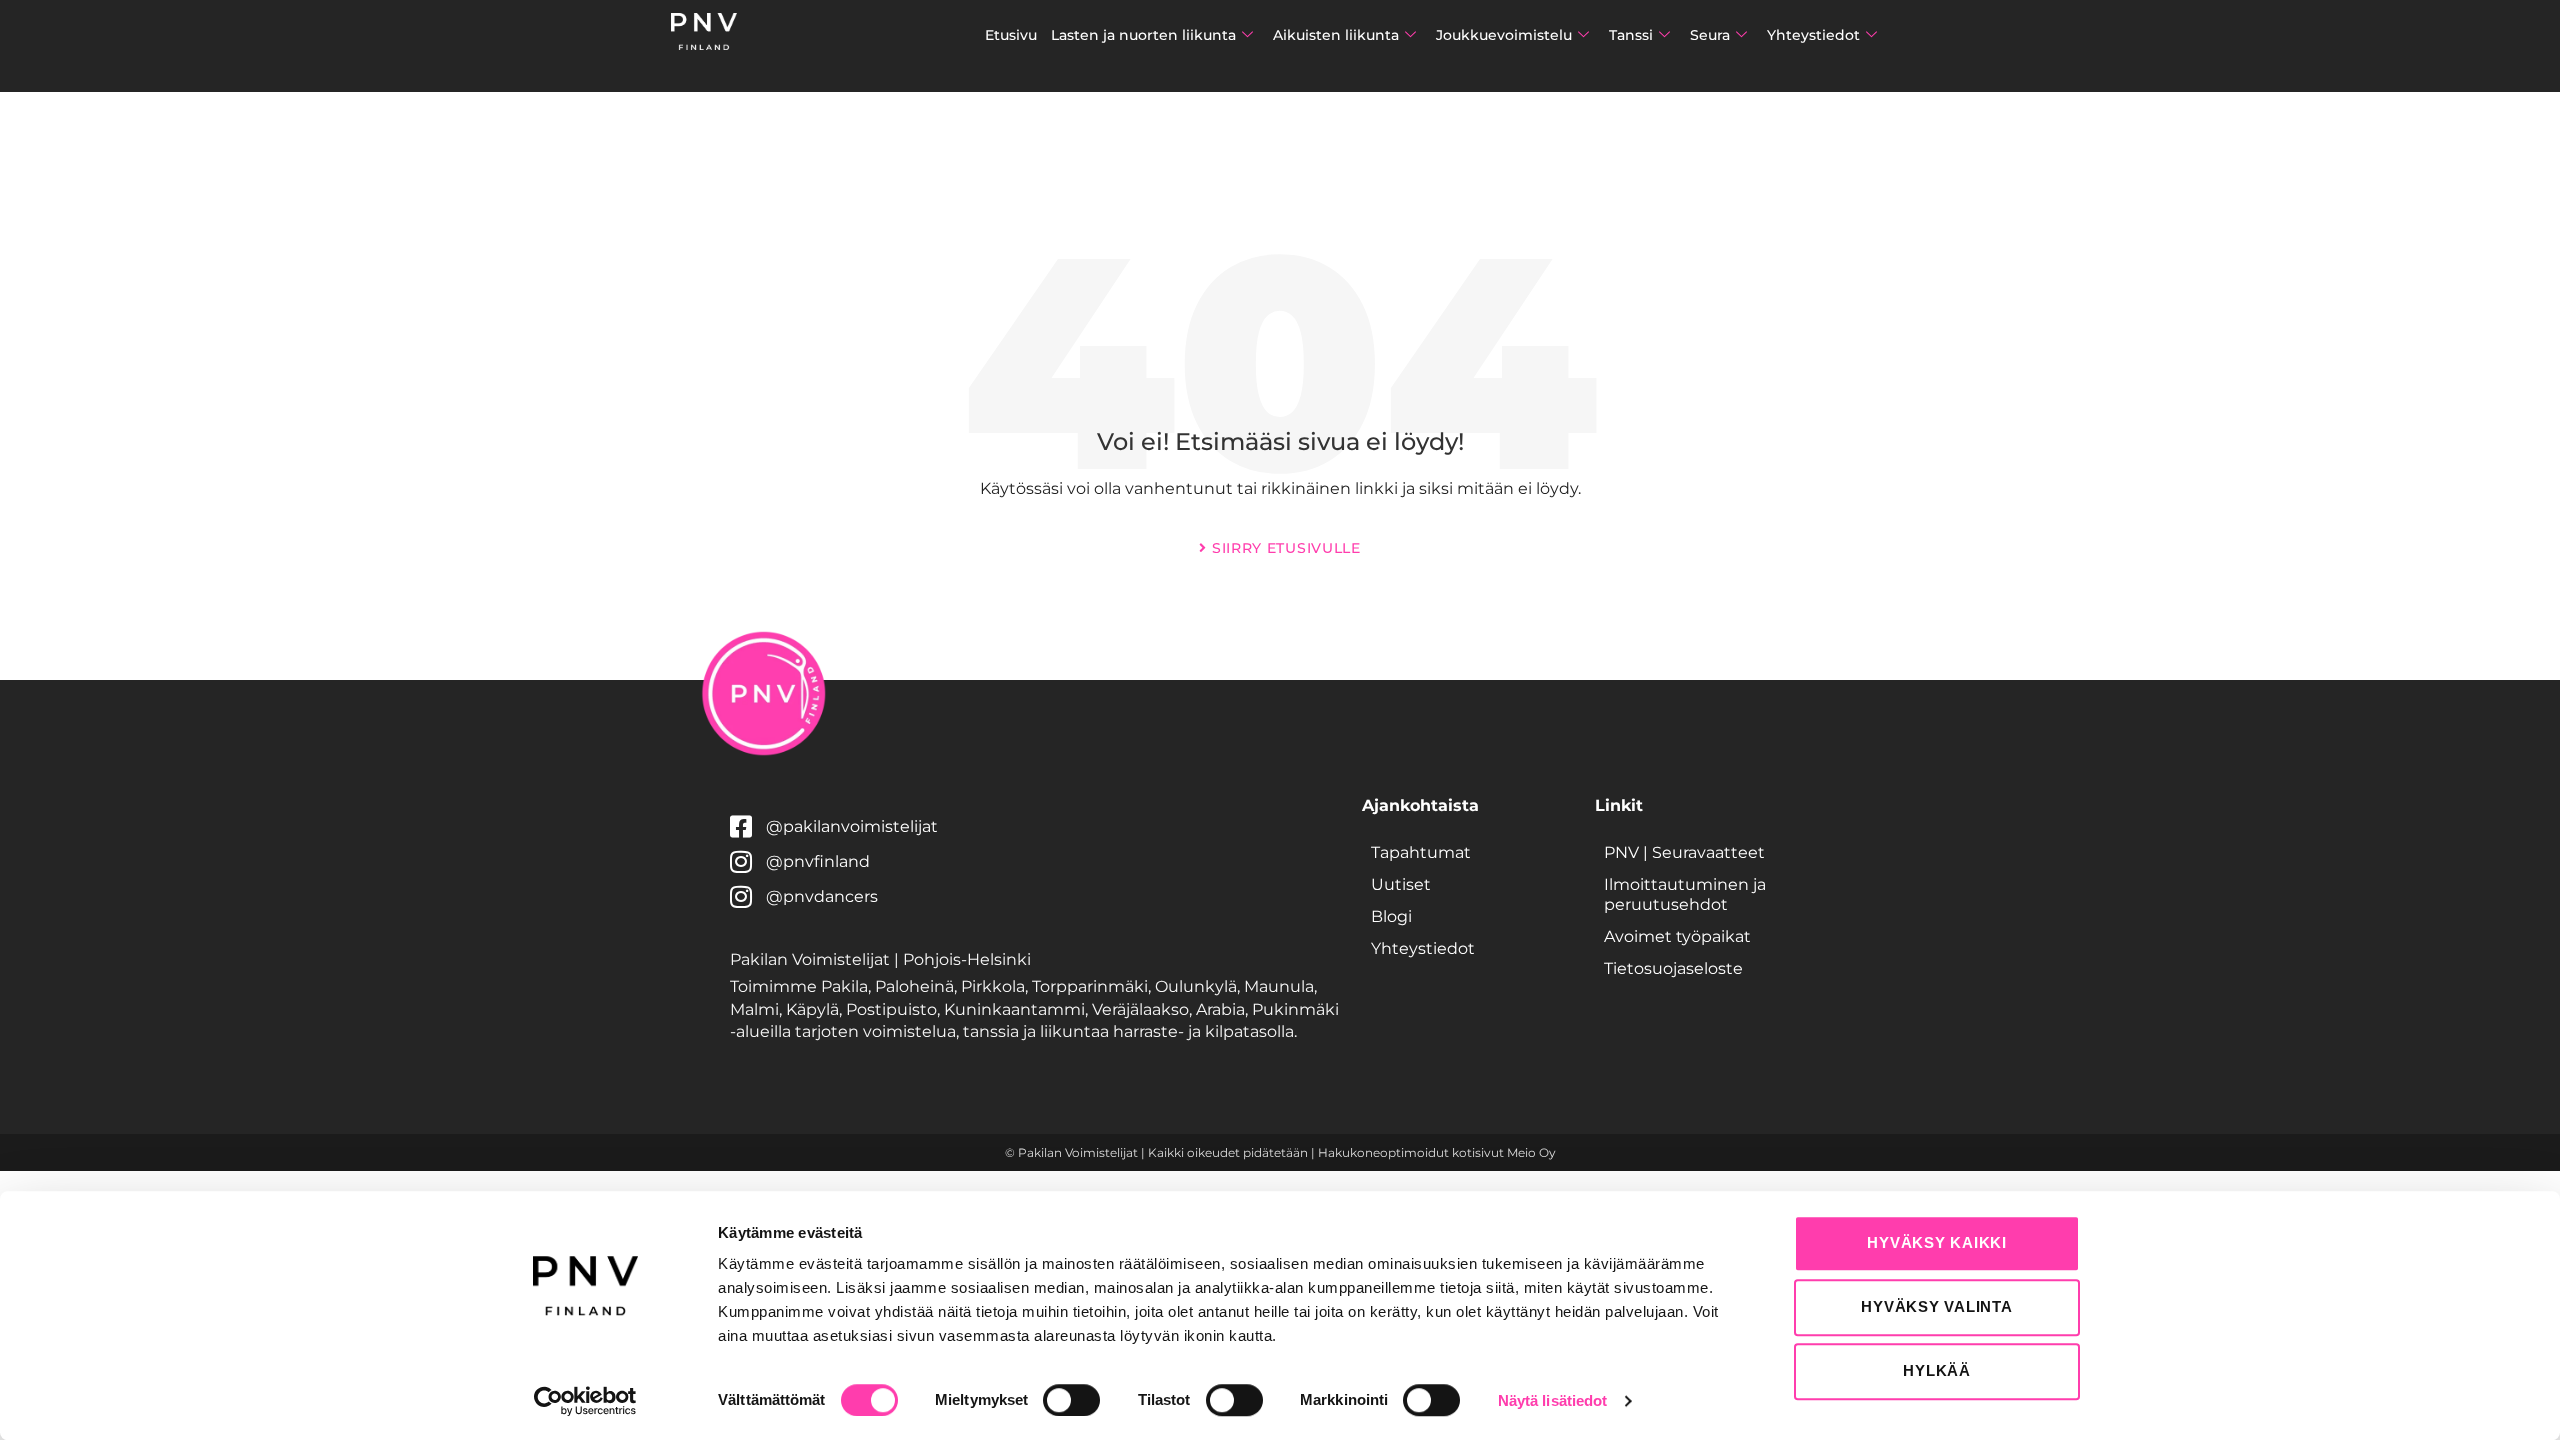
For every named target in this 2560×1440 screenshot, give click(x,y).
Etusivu (1011, 35)
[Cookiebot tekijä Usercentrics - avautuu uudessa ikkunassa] (585, 1401)
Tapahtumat (1421, 852)
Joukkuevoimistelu (1504, 35)
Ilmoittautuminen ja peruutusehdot (1685, 894)
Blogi (1391, 916)
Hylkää (1937, 1370)
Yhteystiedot (1813, 35)
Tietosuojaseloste (1673, 968)
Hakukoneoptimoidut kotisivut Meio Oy (1437, 1152)
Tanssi (1631, 35)
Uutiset (1401, 884)
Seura (1710, 35)
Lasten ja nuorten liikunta (1143, 35)
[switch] (1071, 1400)
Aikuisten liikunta (1336, 35)
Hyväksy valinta (1936, 1306)
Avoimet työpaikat (1677, 936)
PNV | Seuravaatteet (1684, 852)
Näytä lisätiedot (1553, 1400)
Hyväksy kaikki (1937, 1242)
